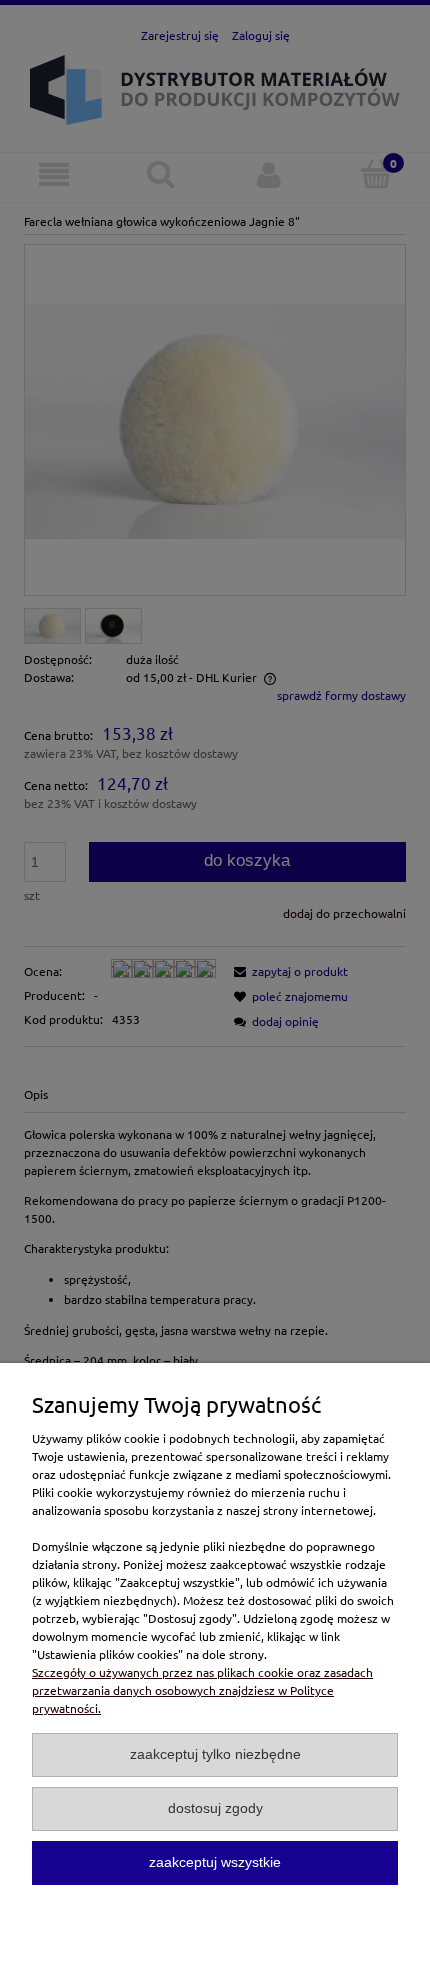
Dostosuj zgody (215, 1808)
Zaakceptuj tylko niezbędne (215, 1754)
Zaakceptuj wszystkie (215, 1862)
